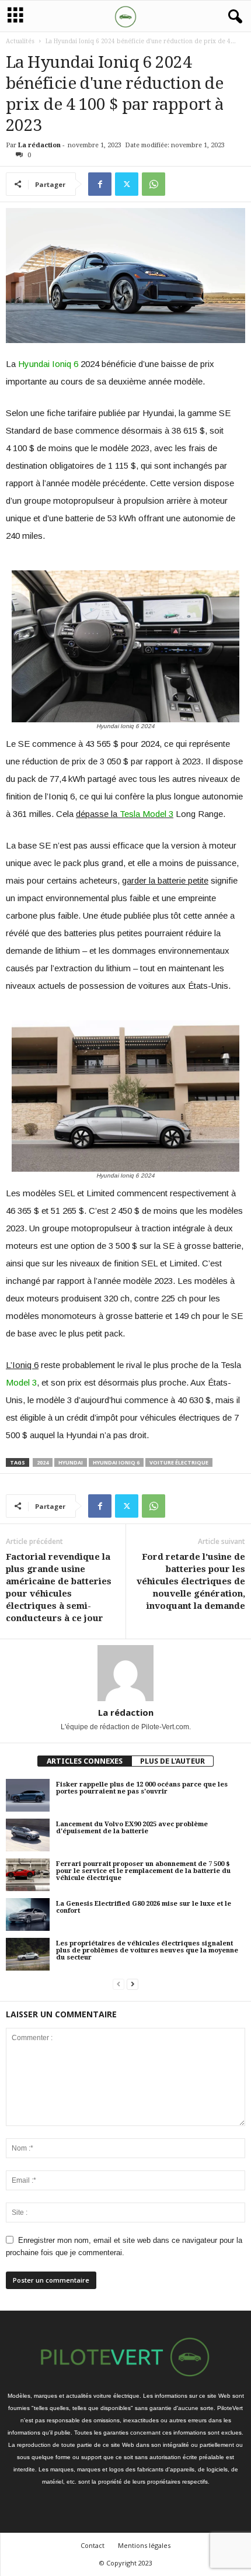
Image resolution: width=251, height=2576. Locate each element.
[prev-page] (118, 1984)
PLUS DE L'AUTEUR (172, 1761)
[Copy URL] (180, 184)
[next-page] (133, 1984)
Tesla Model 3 (147, 814)
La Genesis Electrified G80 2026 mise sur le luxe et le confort (144, 1907)
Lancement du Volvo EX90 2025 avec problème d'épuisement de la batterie (132, 1828)
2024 (43, 1462)
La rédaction (39, 145)
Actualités (20, 41)
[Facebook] (100, 184)
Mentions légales (144, 2545)
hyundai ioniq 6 (116, 1462)
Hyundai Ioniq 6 (48, 364)
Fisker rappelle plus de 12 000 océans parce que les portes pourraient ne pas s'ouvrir (142, 1788)
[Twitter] (127, 184)
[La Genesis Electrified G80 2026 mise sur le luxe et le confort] (28, 1914)
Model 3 (21, 1382)
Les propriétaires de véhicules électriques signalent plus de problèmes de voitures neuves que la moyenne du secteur (147, 1950)
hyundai (71, 1462)
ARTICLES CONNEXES (85, 1761)
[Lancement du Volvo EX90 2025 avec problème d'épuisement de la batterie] (28, 1835)
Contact (93, 2545)
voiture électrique (179, 1462)
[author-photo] (125, 1673)
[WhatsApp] (154, 184)
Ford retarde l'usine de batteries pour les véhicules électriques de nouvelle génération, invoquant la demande (191, 1581)
